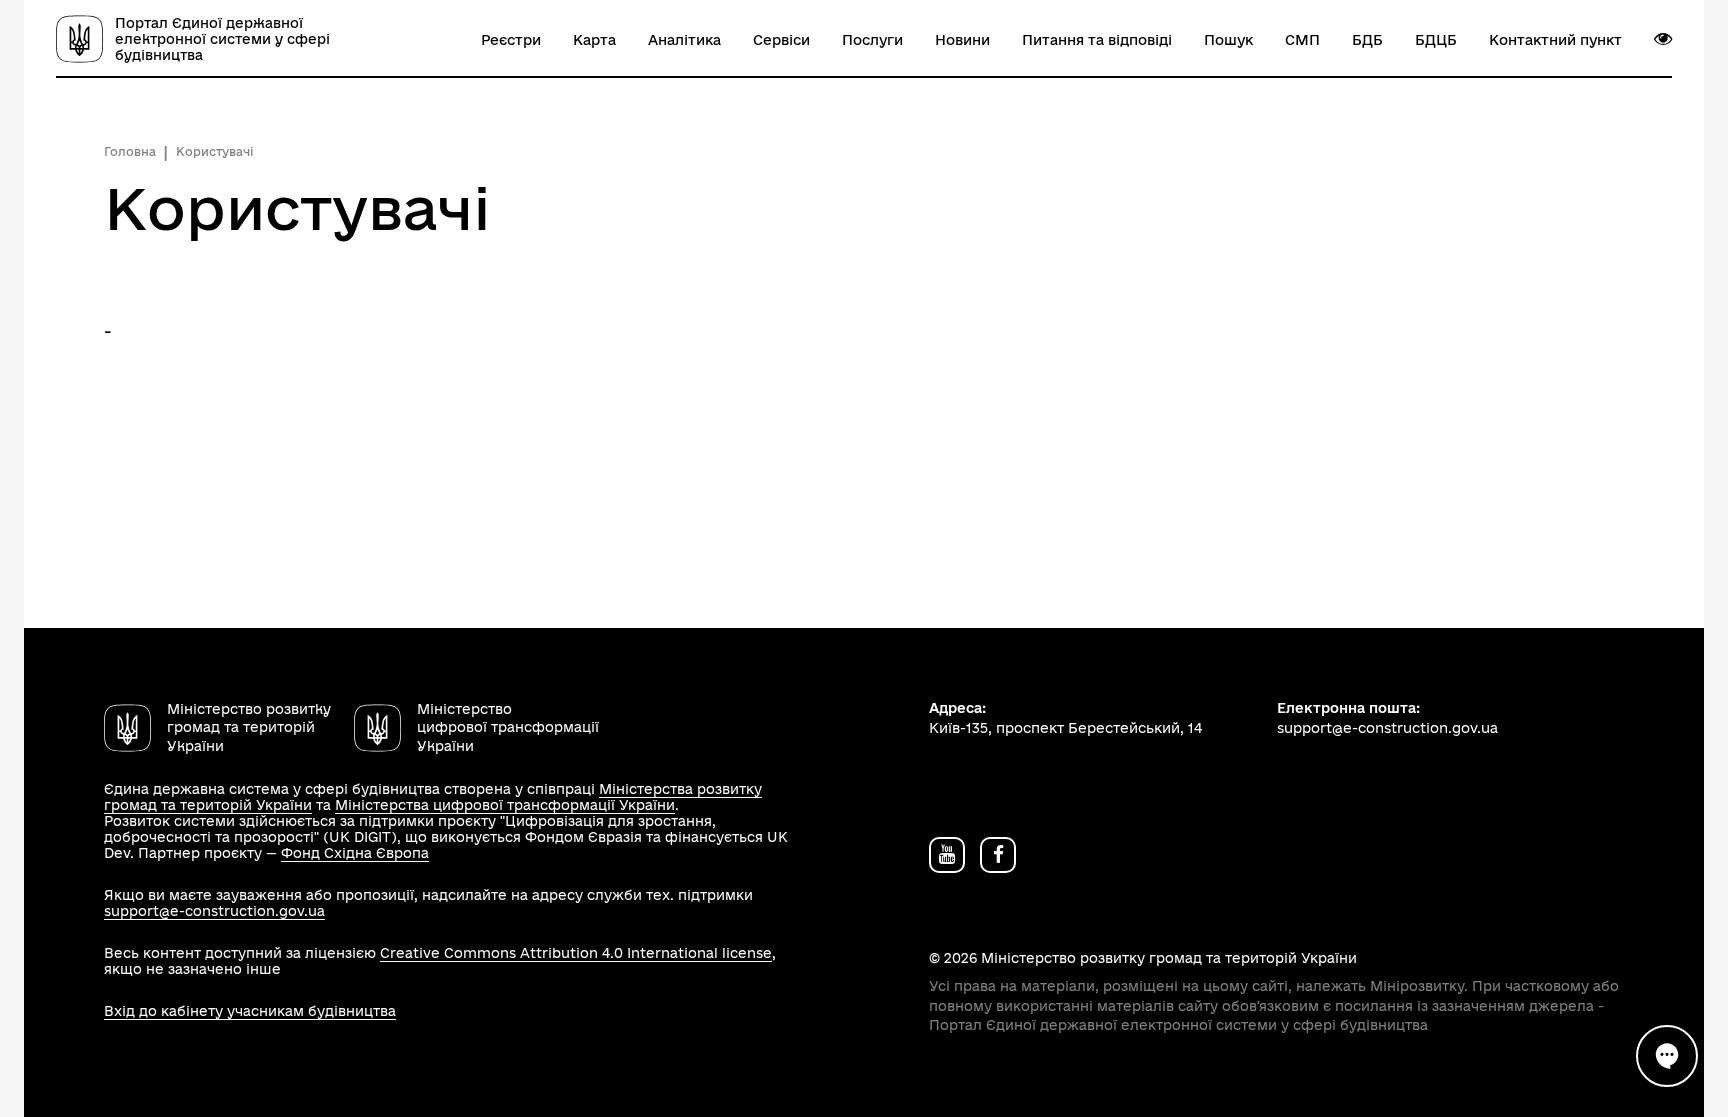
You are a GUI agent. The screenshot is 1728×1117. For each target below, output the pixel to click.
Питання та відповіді (1097, 40)
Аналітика (684, 40)
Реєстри (511, 40)
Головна (130, 151)
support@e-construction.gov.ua (214, 911)
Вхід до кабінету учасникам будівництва (250, 1011)
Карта (594, 40)
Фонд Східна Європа (355, 853)
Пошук (1228, 40)
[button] (1663, 39)
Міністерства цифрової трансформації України (505, 805)
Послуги (872, 40)
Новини (962, 40)
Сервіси (781, 40)
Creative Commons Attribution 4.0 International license (576, 953)
